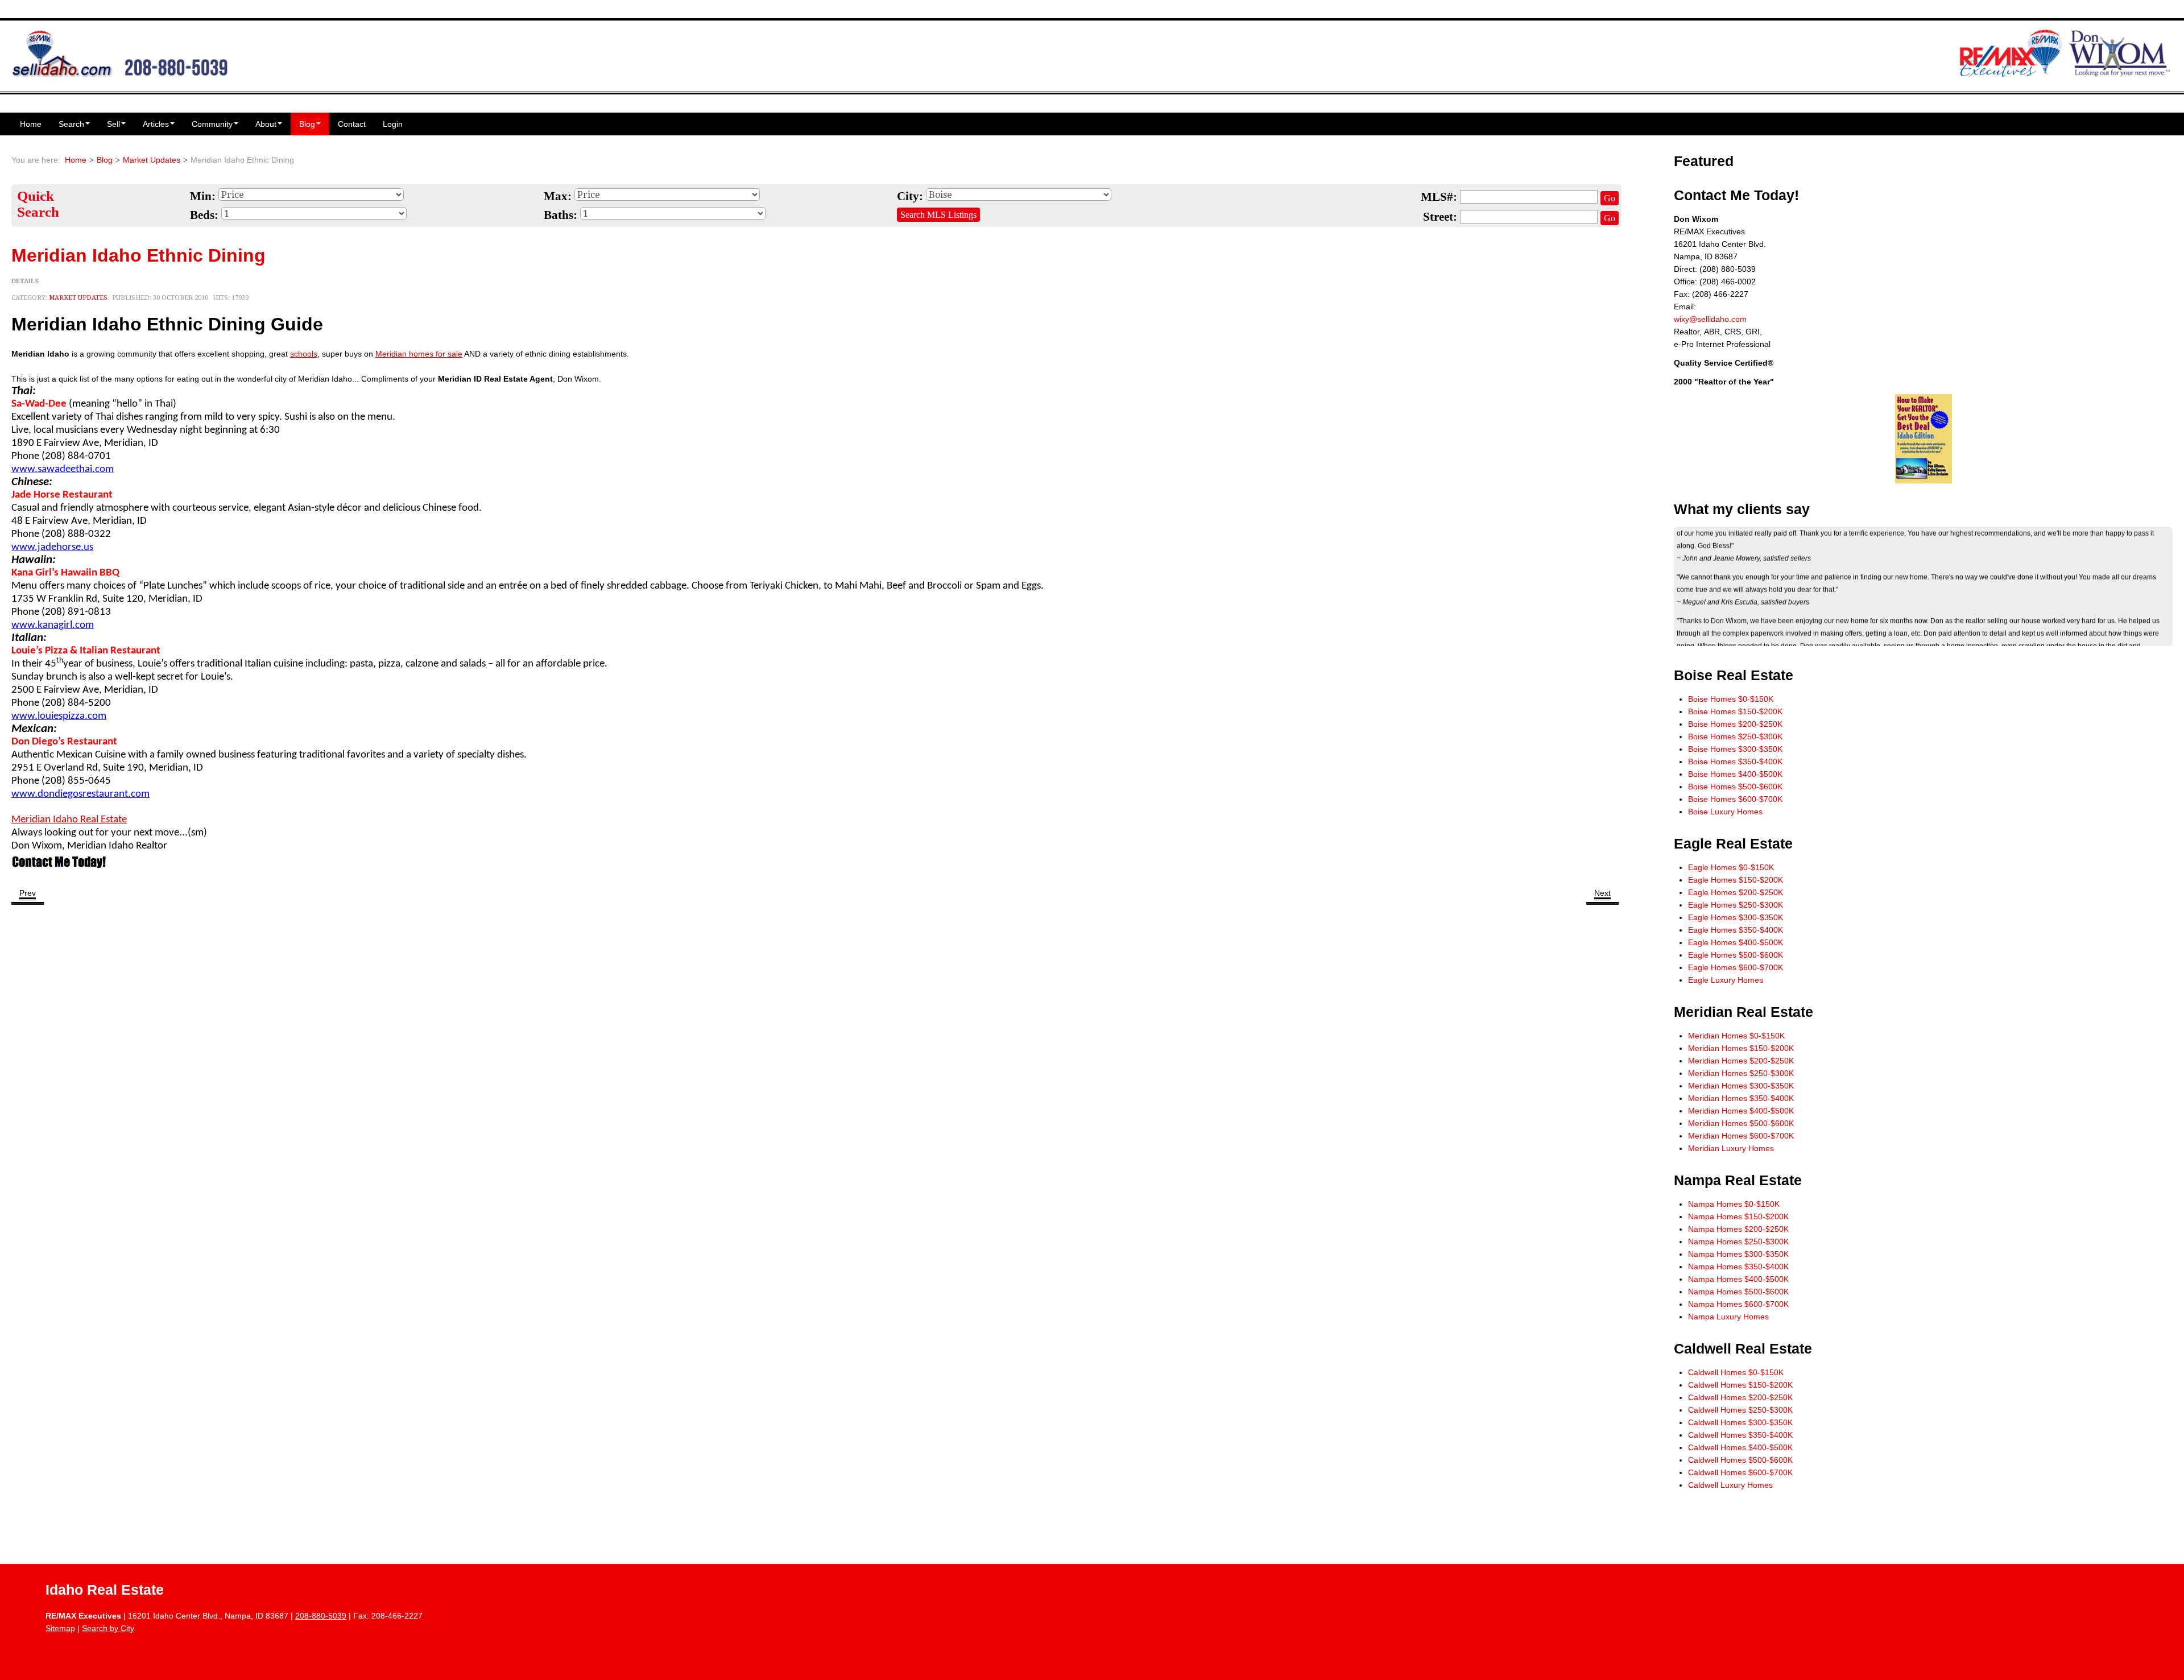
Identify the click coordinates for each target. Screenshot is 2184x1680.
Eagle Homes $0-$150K (1731, 867)
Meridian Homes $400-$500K (1741, 1111)
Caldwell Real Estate (1743, 1349)
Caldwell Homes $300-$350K (1740, 1422)
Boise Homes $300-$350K (1735, 749)
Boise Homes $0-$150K (1731, 699)
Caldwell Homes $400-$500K (1740, 1447)
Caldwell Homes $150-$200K (1740, 1385)
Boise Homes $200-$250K (1735, 724)
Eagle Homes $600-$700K (1736, 967)
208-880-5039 (321, 1616)
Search (71, 124)
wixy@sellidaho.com (1710, 319)
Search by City (108, 1628)
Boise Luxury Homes (1725, 812)
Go (1610, 198)
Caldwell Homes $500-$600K (1740, 1460)
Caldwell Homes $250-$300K (1740, 1410)
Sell (113, 124)
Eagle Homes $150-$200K (1736, 880)
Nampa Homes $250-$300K (1738, 1242)
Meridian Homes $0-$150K (1736, 1036)
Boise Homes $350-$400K (1735, 762)
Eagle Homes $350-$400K (1736, 930)
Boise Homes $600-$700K (1735, 799)
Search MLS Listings (938, 215)
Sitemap (60, 1628)
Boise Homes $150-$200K (1735, 711)
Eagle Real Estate (1733, 844)
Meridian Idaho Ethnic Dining (138, 255)
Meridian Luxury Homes (1731, 1148)
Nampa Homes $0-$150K (1734, 1204)
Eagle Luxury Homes (1726, 980)
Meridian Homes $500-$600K (1741, 1123)
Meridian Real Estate (1744, 1012)
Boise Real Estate (1734, 675)
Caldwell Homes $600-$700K (1740, 1472)
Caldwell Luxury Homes (1730, 1485)
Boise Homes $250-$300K (1735, 736)
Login (393, 124)
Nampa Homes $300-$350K (1738, 1254)
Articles (156, 124)
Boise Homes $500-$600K (1735, 787)
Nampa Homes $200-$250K (1738, 1229)
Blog (307, 124)
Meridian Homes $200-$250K (1741, 1061)
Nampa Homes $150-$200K (1738, 1216)
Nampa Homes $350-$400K (1738, 1267)
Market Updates (152, 160)
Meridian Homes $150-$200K (1741, 1048)
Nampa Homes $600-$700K (1738, 1304)
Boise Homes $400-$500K (1735, 774)
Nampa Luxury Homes (1728, 1317)
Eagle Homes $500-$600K (1736, 955)
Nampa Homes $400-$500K (1738, 1279)
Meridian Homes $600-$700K (1741, 1136)
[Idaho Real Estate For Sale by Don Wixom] (120, 52)
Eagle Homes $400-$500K (1736, 942)
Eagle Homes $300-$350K (1736, 917)
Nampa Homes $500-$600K (1738, 1292)
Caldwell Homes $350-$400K (1740, 1435)
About (266, 124)
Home (31, 124)
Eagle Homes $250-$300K (1736, 905)
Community (212, 124)
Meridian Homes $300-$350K (1741, 1086)
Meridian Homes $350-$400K (1741, 1098)
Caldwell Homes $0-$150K (1736, 1372)
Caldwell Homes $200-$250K (1740, 1397)
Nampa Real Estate (1738, 1180)
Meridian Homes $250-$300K (1741, 1073)
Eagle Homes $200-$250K (1736, 892)
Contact (352, 124)
